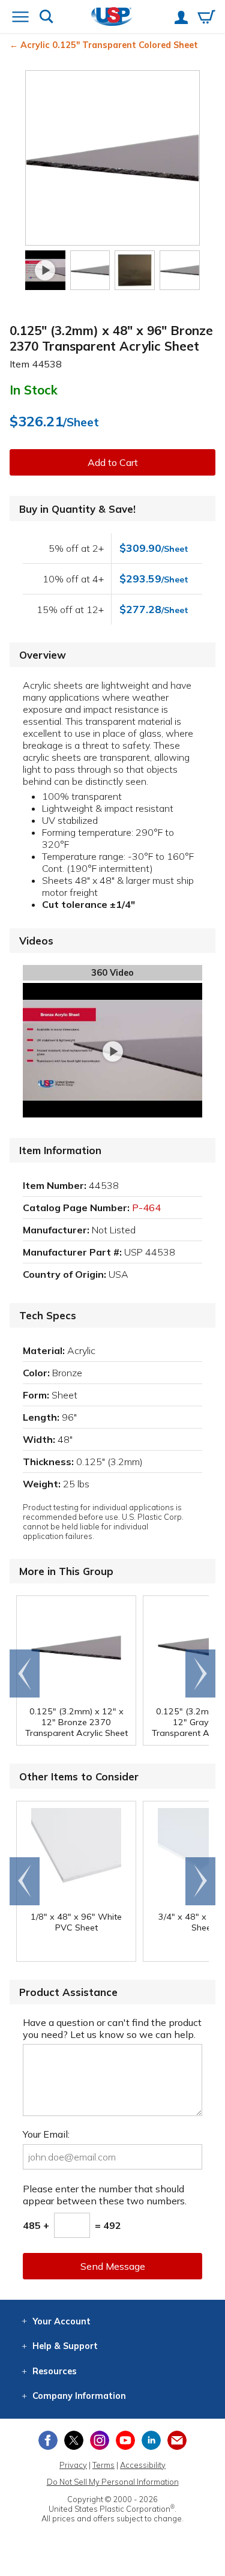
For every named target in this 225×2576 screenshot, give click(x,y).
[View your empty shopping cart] (206, 18)
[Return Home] (112, 18)
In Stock (34, 390)
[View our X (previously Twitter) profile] (74, 2440)
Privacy (73, 2465)
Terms (103, 2465)
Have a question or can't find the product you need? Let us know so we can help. (112, 2028)
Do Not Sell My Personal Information (113, 2482)
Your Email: (46, 2134)
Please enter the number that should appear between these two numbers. (105, 2195)
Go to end (25, 1673)
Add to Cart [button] (113, 462)
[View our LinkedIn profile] (151, 2440)
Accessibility (143, 2465)
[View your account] (181, 19)
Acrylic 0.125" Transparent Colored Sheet (109, 45)
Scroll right (200, 1673)
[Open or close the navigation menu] (20, 18)
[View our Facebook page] (48, 2440)
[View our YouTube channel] (125, 2440)
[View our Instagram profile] (100, 2440)
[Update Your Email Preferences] (177, 2440)
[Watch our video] (45, 271)
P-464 (146, 1208)
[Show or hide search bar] (46, 18)
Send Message (113, 2266)
